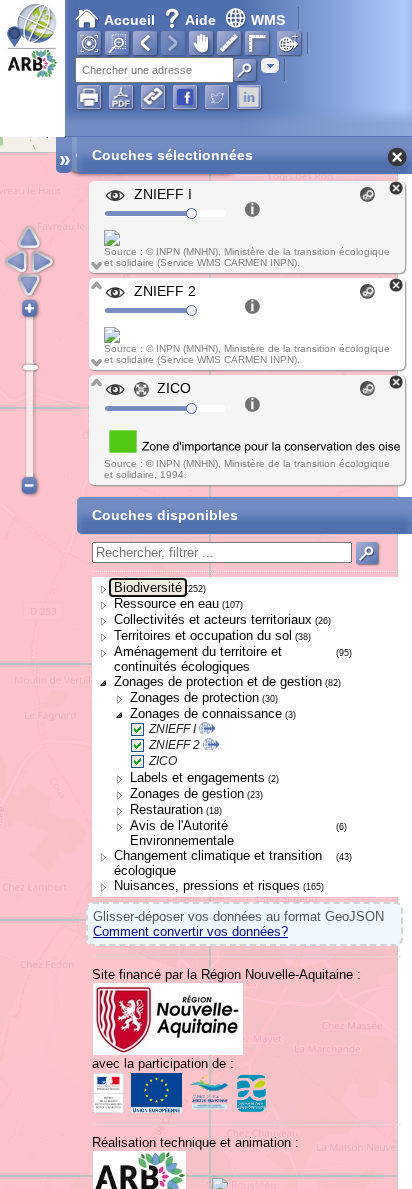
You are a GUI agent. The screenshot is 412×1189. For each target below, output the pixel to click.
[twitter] (217, 97)
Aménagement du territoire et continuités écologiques (198, 659)
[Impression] (89, 97)
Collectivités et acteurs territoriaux (213, 619)
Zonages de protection (194, 697)
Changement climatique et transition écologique (218, 863)
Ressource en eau (166, 603)
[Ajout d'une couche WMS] (289, 43)
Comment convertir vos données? (190, 931)
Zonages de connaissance (206, 713)
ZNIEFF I (172, 729)
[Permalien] (153, 97)
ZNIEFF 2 (174, 745)
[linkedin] (249, 97)
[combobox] (270, 65)
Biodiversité (148, 587)
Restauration (166, 809)
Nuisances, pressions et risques (207, 885)
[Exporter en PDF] (121, 97)
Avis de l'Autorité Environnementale (182, 833)
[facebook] (185, 97)
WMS (268, 20)
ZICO (163, 761)
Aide (192, 20)
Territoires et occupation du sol (203, 635)
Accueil (129, 20)
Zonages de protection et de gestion (218, 681)
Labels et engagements (197, 777)
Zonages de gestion (187, 793)
